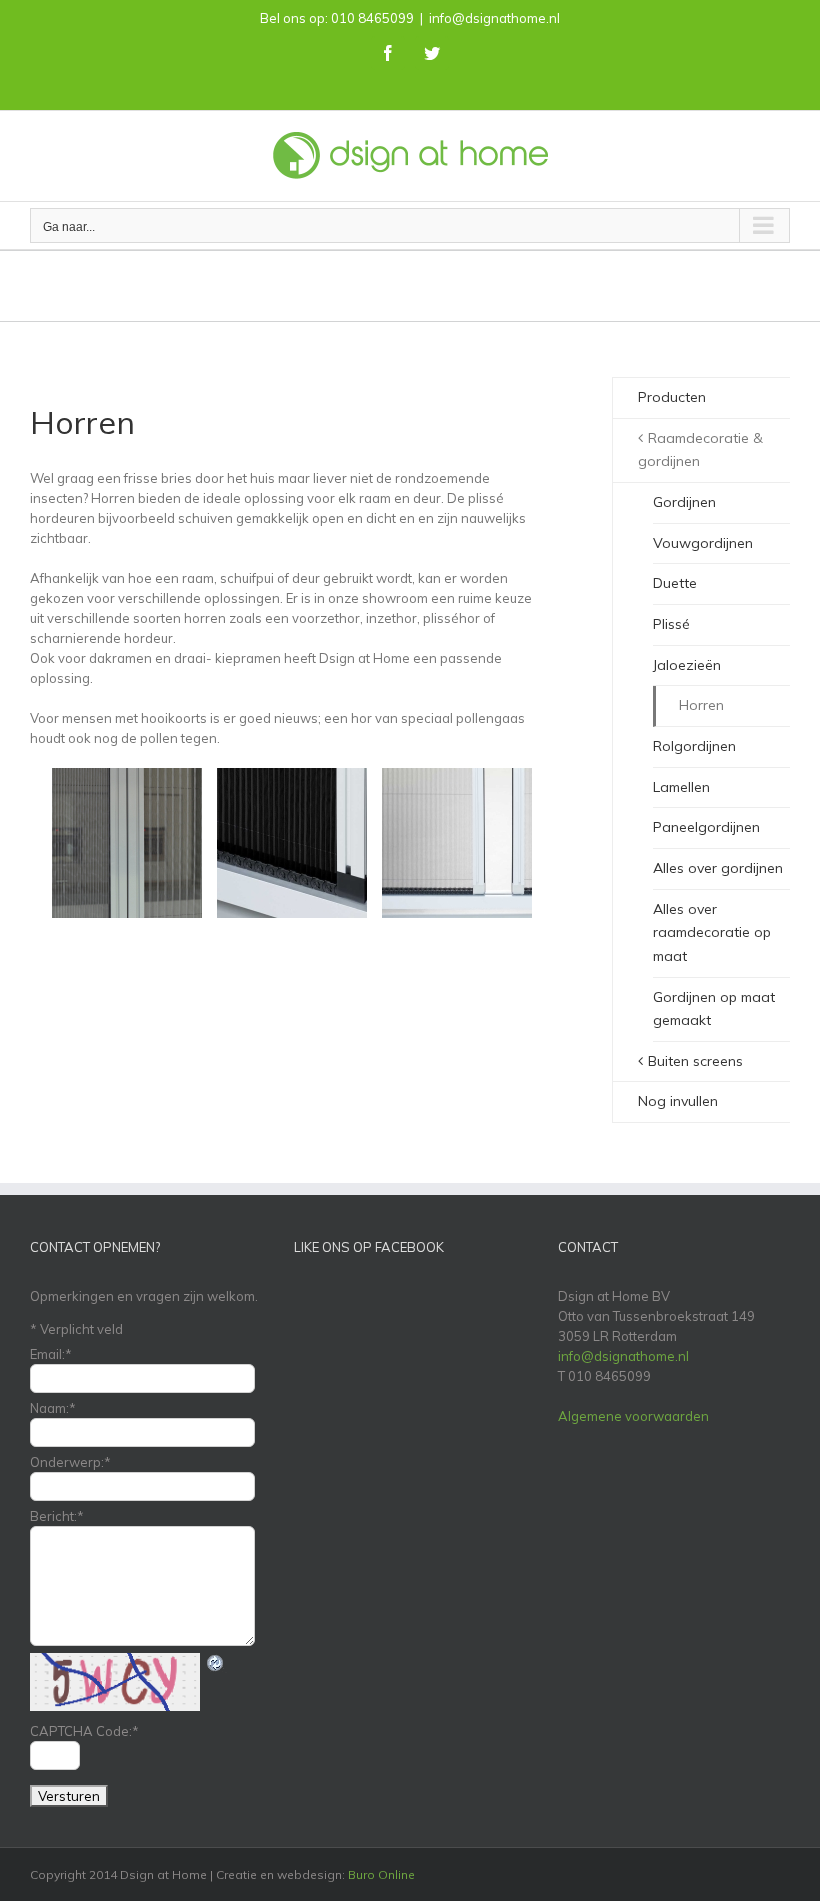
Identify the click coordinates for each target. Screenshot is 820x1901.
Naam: (53, 1408)
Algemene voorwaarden (633, 1416)
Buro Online (381, 1874)
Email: (51, 1354)
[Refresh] (216, 1663)
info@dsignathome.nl (494, 18)
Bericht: (57, 1516)
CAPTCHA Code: (84, 1731)
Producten (672, 397)
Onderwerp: (70, 1462)
